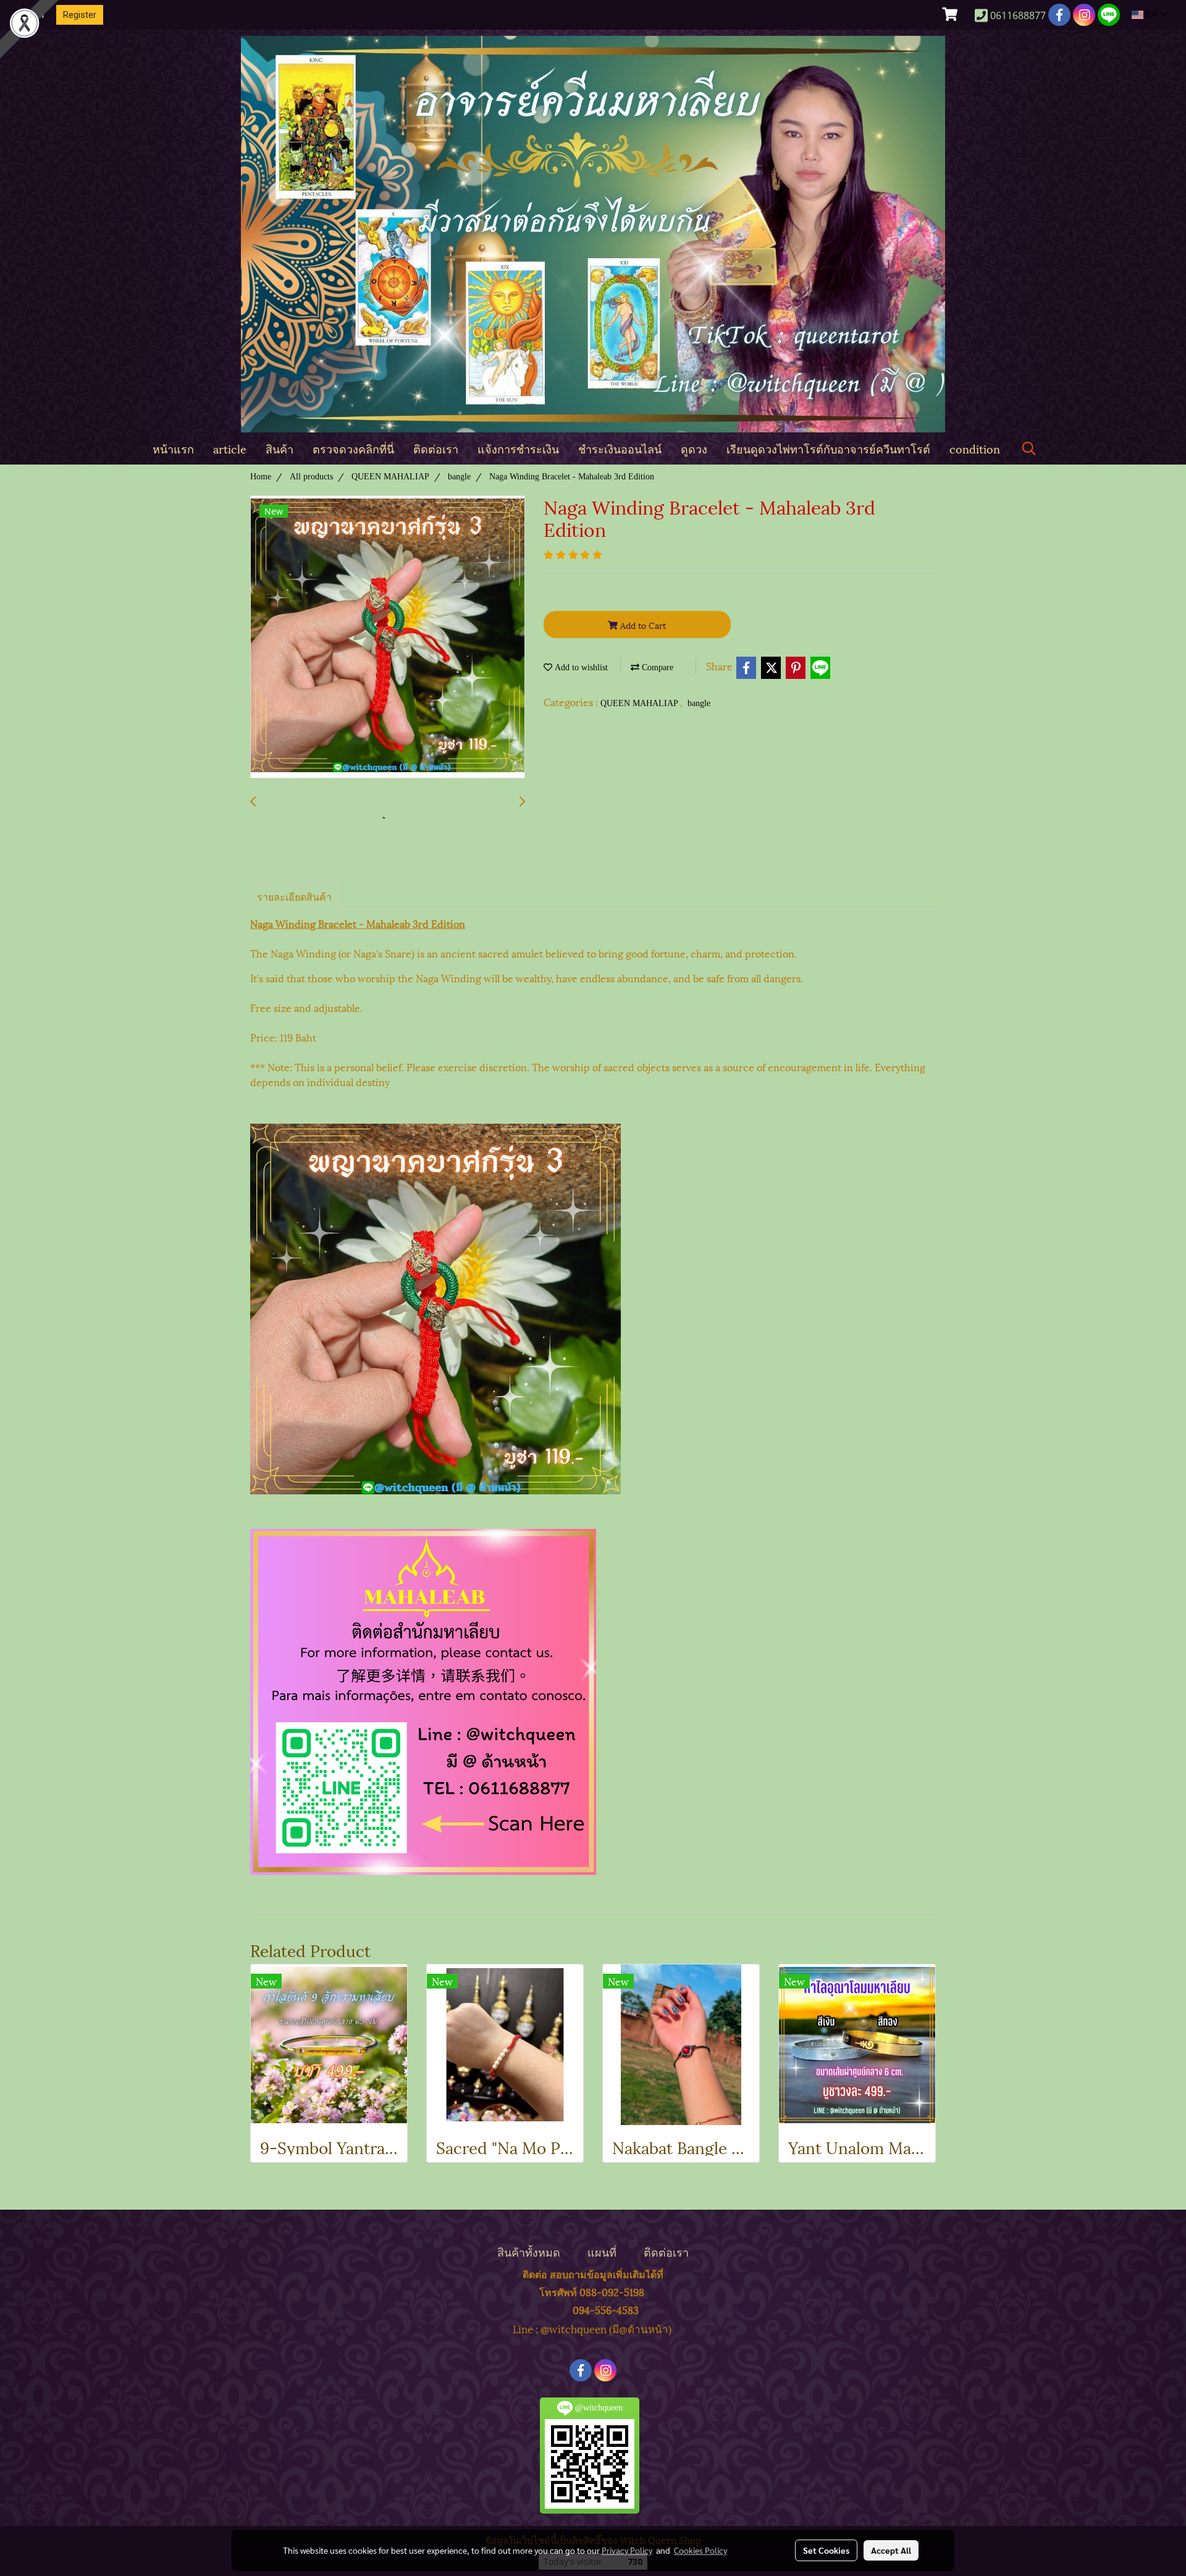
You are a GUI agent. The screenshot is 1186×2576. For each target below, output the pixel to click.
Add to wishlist (580, 667)
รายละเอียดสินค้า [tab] (294, 896)
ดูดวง (694, 448)
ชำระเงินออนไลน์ (620, 448)
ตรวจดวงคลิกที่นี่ (353, 448)
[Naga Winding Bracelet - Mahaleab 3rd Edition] (388, 638)
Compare (656, 667)
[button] (1029, 449)
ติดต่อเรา (436, 448)
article (230, 448)
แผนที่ (602, 2251)
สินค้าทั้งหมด (529, 2251)
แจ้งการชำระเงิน (518, 448)
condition (975, 448)
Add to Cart (642, 625)
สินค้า (280, 448)
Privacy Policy (627, 2550)
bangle (699, 703)
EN (1152, 15)
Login (33, 15)
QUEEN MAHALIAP (640, 703)
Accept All (891, 2550)
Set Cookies (826, 2550)
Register (80, 15)
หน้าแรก (173, 448)
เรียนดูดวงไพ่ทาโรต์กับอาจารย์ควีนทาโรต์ (828, 448)
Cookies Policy (700, 2550)
